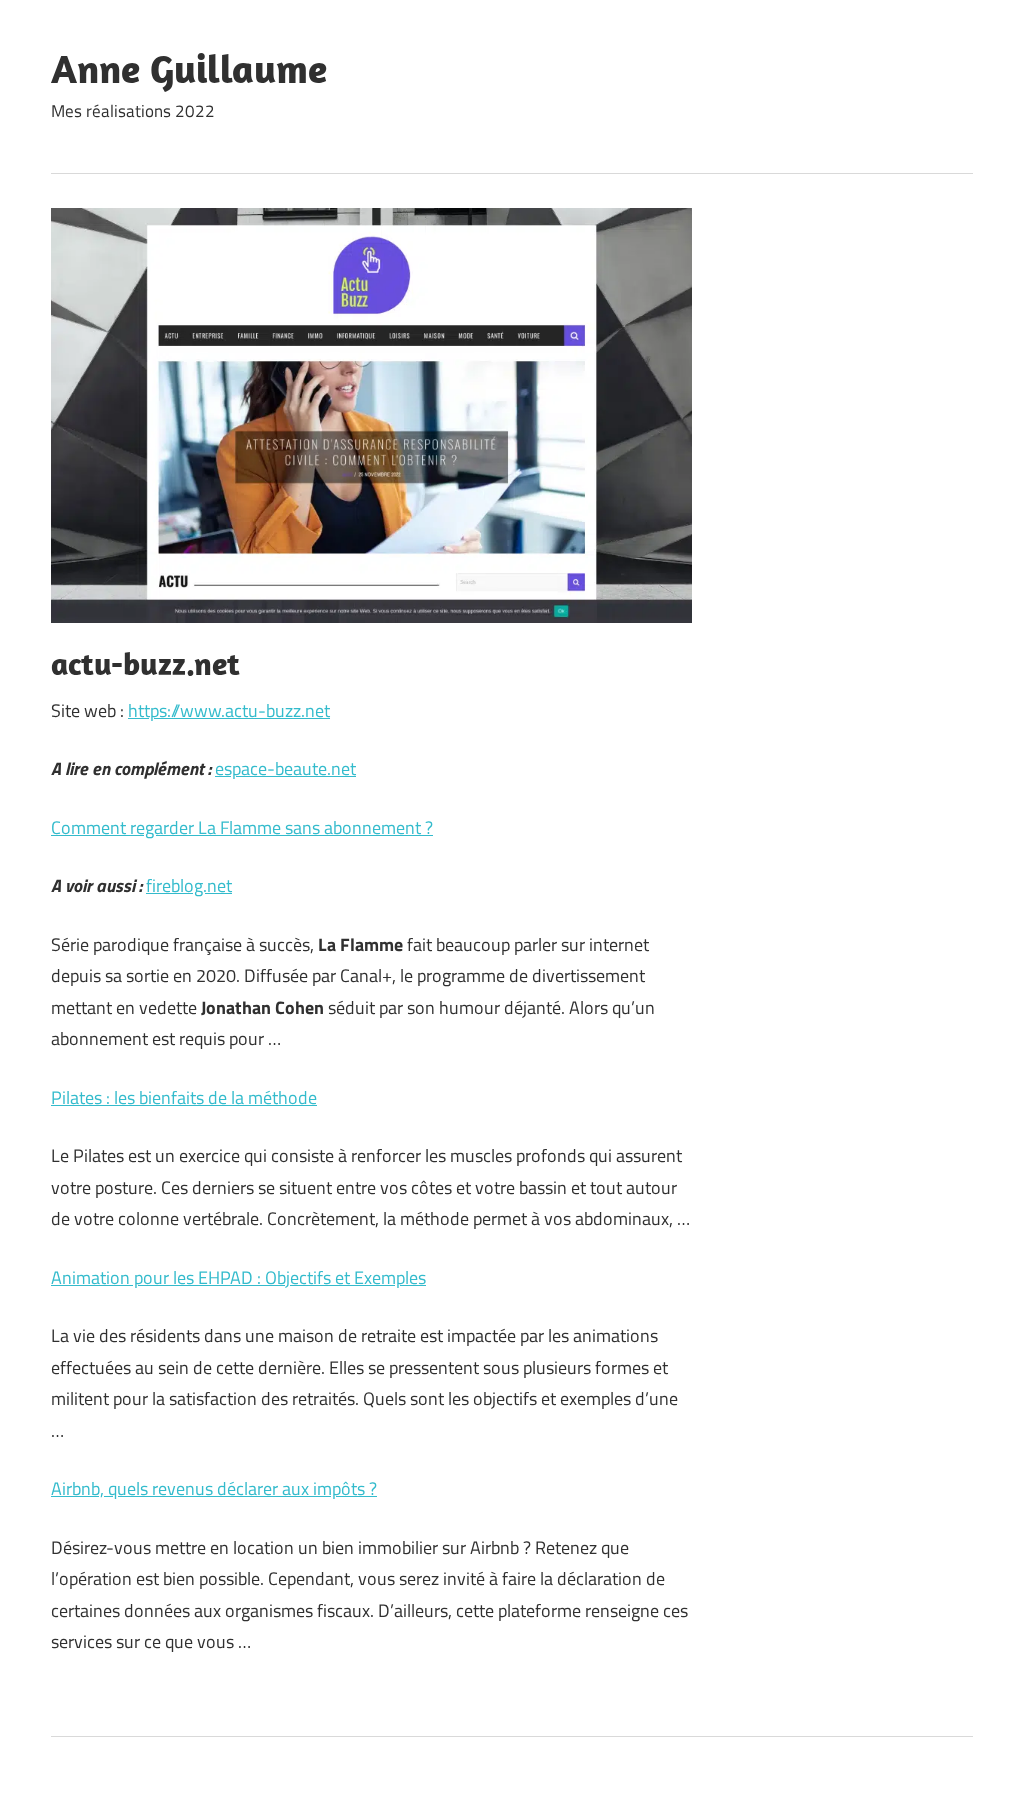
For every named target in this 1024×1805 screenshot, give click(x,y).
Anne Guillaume (189, 68)
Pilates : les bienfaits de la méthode (184, 1097)
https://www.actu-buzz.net (229, 710)
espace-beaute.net (285, 768)
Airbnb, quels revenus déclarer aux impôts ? (214, 1488)
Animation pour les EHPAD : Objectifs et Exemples (238, 1277)
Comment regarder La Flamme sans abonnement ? (242, 827)
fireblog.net (189, 885)
